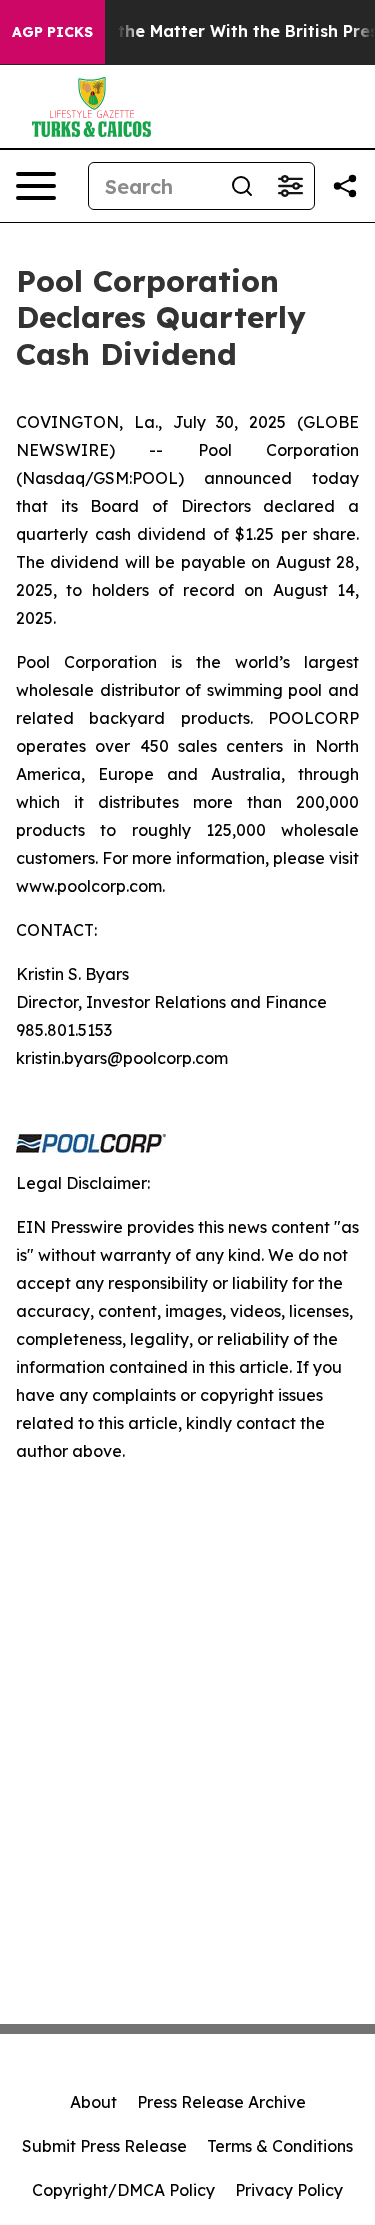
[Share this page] (345, 186)
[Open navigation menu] (36, 186)
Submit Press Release (104, 2146)
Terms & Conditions (280, 2146)
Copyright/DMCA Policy (123, 2190)
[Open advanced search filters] (290, 186)
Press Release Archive (221, 2102)
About (93, 2102)
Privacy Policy (289, 2190)
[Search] (242, 186)
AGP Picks (52, 32)
